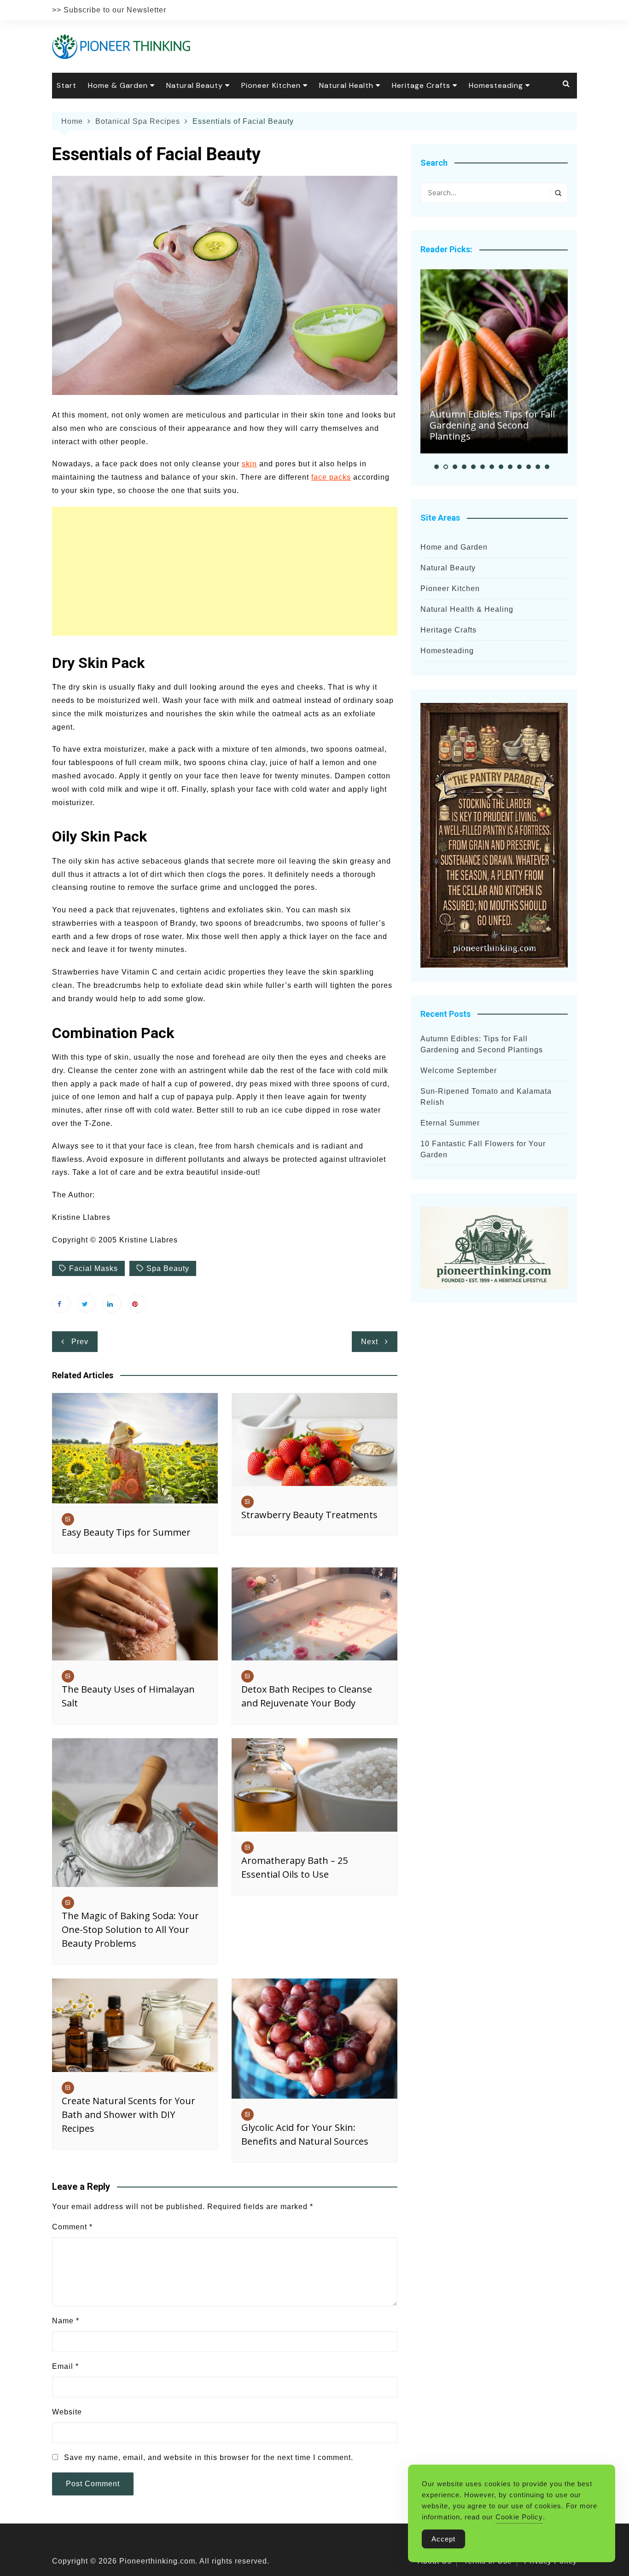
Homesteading (496, 85)
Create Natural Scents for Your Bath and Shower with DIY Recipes (128, 2115)
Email (65, 2366)
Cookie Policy (519, 2517)
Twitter (87, 1304)
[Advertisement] (225, 571)
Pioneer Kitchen (271, 85)
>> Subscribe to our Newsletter (109, 10)
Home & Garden (118, 85)
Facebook (61, 1304)
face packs (331, 477)
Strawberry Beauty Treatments (309, 1515)
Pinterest (137, 1304)
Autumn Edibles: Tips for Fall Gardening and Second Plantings (492, 425)
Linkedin (112, 1304)
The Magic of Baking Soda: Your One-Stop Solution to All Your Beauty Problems (130, 1929)
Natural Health (346, 85)
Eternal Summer (450, 1123)
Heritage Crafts (421, 85)
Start (67, 85)
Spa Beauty (168, 1268)
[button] (437, 467)
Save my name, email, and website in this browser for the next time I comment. (209, 2457)
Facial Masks (93, 1268)
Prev (80, 1342)
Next (370, 1342)
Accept (443, 2539)
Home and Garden (454, 547)
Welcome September (459, 1070)
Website (67, 2412)
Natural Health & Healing (467, 609)
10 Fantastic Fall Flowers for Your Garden (483, 1149)
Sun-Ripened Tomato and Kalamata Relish (486, 1097)
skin (249, 464)
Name (66, 2321)
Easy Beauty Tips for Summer (126, 1532)
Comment (72, 2227)
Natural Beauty (195, 85)
